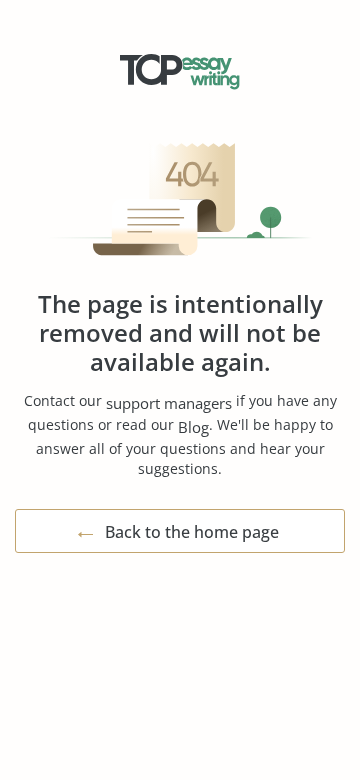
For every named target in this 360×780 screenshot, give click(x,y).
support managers (169, 403)
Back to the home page (192, 532)
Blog (193, 427)
